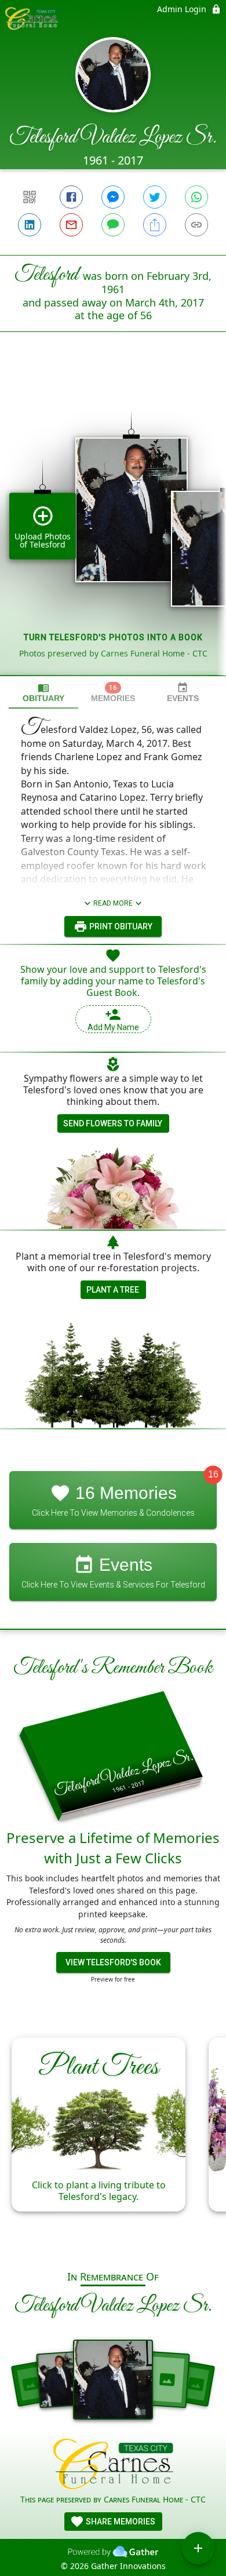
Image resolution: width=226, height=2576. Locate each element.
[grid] (113, 523)
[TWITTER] (155, 197)
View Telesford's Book (113, 1962)
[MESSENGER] (113, 197)
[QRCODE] (30, 197)
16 (213, 1475)
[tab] (43, 693)
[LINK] (196, 225)
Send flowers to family (113, 1123)
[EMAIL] (71, 225)
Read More (113, 903)
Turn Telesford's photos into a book (113, 637)
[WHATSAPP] (196, 197)
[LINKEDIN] (30, 225)
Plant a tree (113, 1290)
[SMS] (113, 225)
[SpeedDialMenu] (198, 2548)
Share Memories (120, 2522)
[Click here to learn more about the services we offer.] (113, 2466)
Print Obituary (120, 926)
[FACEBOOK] (71, 197)
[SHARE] (155, 225)
